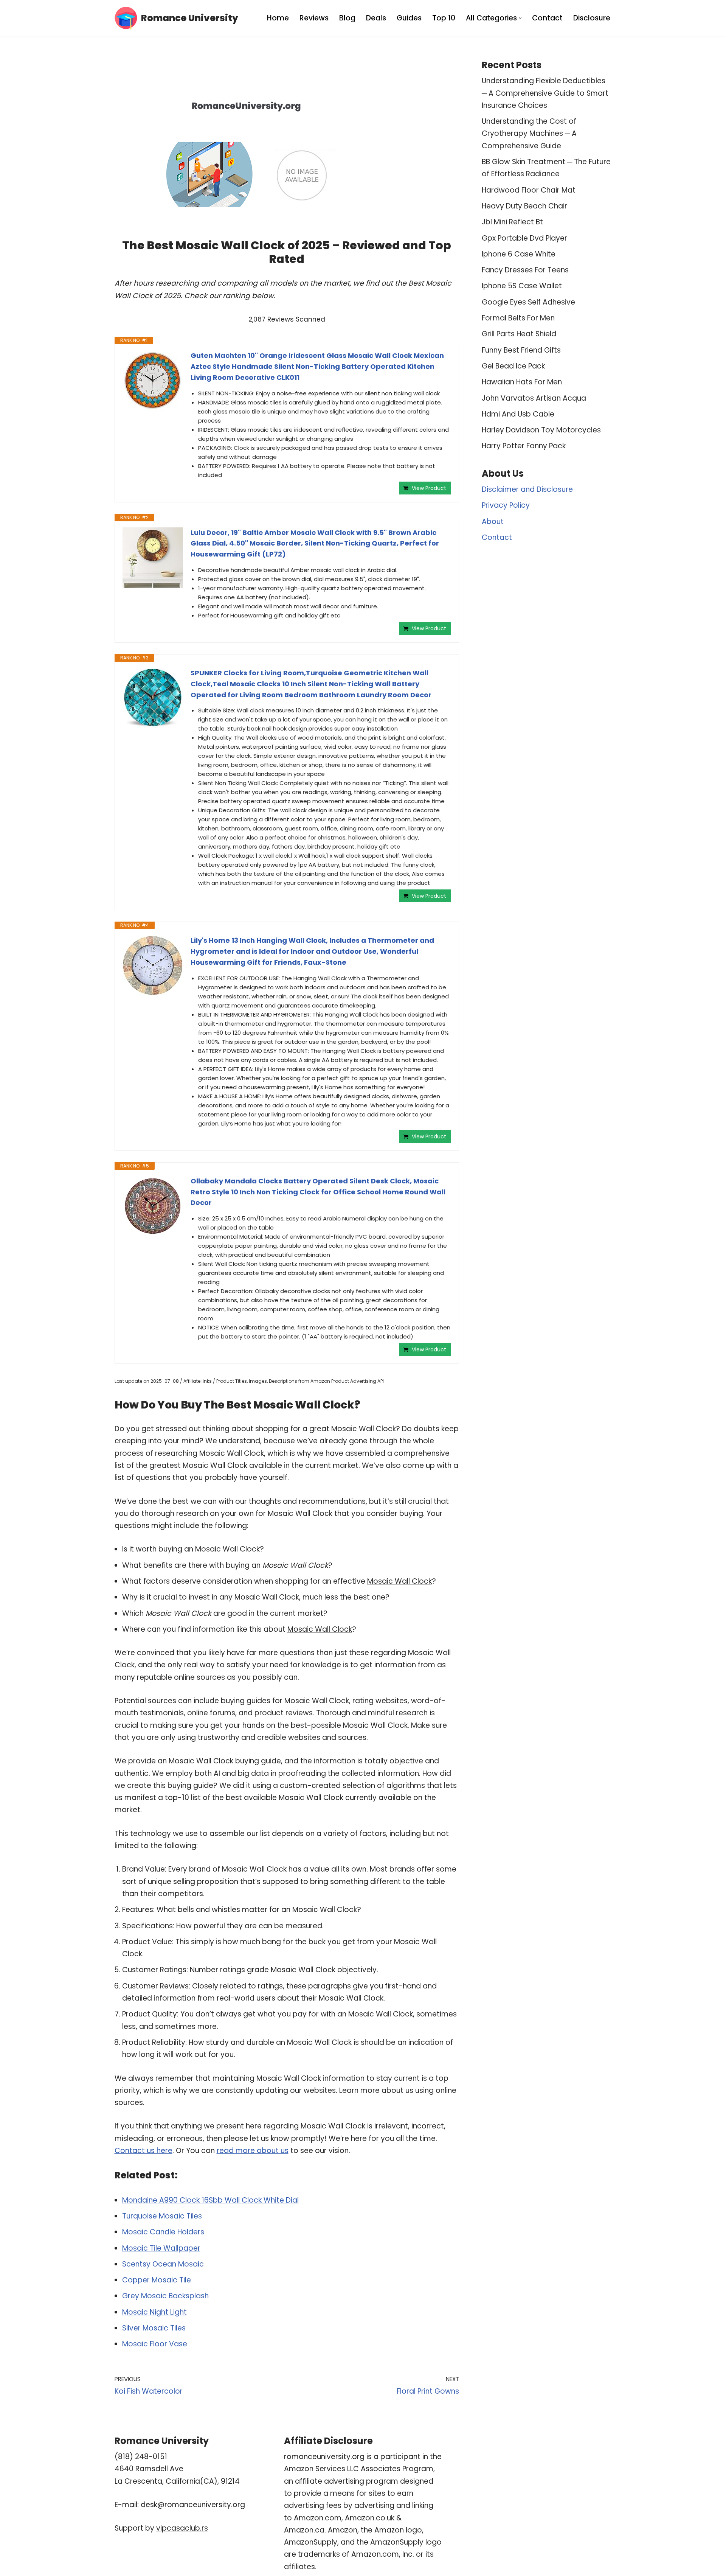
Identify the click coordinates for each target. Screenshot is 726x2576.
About (493, 522)
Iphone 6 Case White (519, 254)
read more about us (253, 2151)
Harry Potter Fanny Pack (524, 446)
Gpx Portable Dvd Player (524, 238)
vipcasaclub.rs (182, 2528)
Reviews (314, 18)
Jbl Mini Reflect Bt (512, 222)
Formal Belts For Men (518, 318)
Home (278, 18)
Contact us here (143, 2151)
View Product (429, 488)
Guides (409, 18)
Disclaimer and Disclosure (527, 489)
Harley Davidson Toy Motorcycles (541, 430)
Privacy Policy (506, 505)
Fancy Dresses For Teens (525, 270)
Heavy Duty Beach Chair (524, 206)
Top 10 (444, 18)
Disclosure (592, 18)
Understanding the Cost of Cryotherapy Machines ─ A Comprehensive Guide (529, 134)
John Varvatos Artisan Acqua (534, 398)
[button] (520, 18)
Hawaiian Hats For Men (522, 382)
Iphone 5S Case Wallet (522, 286)
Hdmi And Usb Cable (518, 414)
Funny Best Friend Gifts (521, 350)
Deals (376, 18)
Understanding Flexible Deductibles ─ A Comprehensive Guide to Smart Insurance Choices (545, 93)
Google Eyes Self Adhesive (528, 302)
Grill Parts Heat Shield (519, 334)
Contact (547, 18)
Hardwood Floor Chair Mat (529, 190)
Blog (347, 18)
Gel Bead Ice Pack (513, 366)
